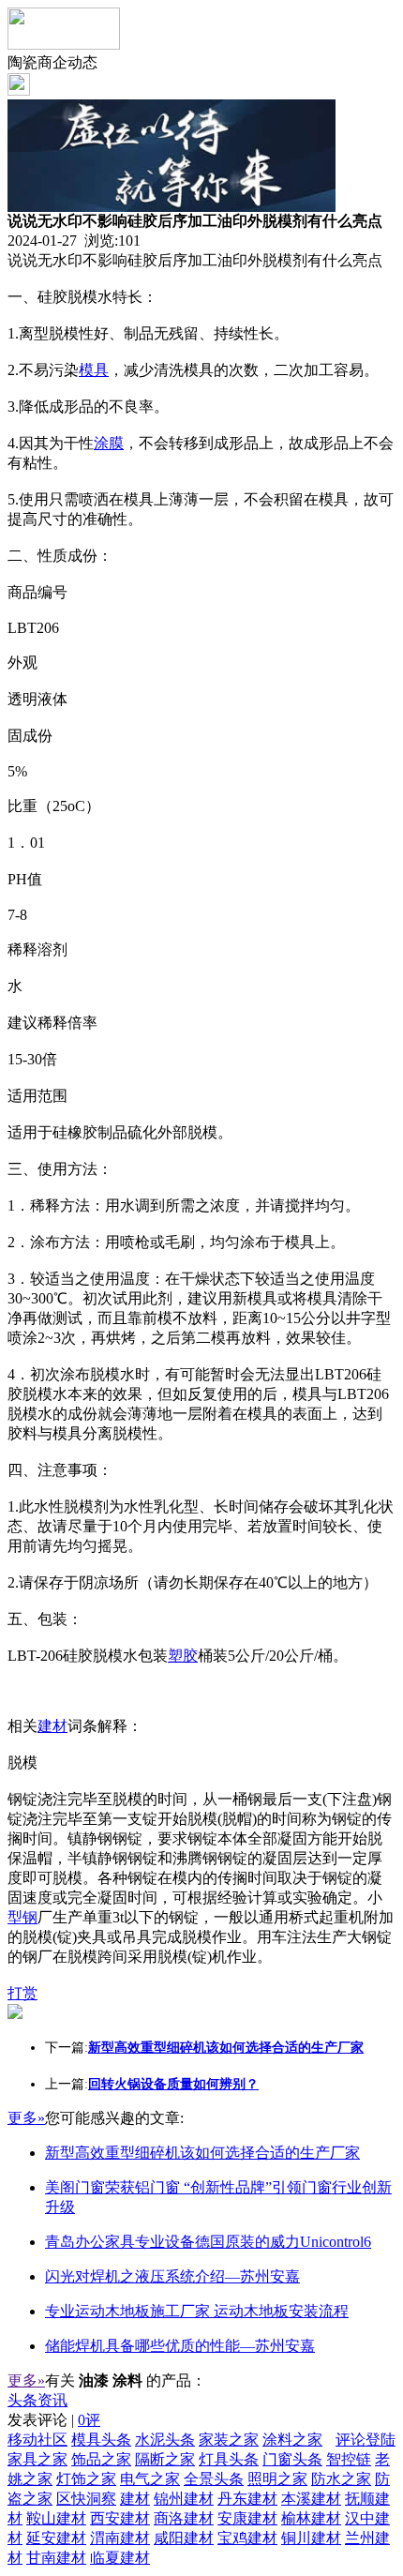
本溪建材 (311, 2499)
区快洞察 (86, 2499)
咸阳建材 (184, 2538)
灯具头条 (229, 2459)
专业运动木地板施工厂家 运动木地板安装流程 (197, 2311)
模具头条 (101, 2440)
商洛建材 (184, 2518)
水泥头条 (165, 2440)
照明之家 (277, 2479)
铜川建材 (311, 2538)
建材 (52, 1726)
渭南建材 (120, 2538)
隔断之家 (165, 2459)
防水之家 (341, 2479)
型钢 (22, 1917)
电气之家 (150, 2479)
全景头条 (214, 2479)
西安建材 (120, 2518)
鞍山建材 (56, 2518)
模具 (94, 370)
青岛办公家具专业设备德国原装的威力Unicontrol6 (208, 2242)
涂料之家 (292, 2440)
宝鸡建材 (247, 2538)
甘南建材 (56, 2558)
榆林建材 (311, 2518)
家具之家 (37, 2459)
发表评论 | (54, 2420)
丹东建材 (247, 2499)
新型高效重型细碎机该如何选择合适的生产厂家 (202, 2153)
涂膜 (109, 443)
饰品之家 (101, 2459)
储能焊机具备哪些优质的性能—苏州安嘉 (180, 2346)
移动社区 (37, 2440)
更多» (26, 2118)
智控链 (349, 2459)
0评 (89, 2420)
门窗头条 (292, 2459)
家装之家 (229, 2440)
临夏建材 (120, 2558)
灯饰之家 (86, 2479)
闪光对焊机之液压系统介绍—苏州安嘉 (172, 2276)
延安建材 (56, 2538)
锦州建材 (184, 2499)
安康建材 (247, 2518)
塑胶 (183, 1656)
